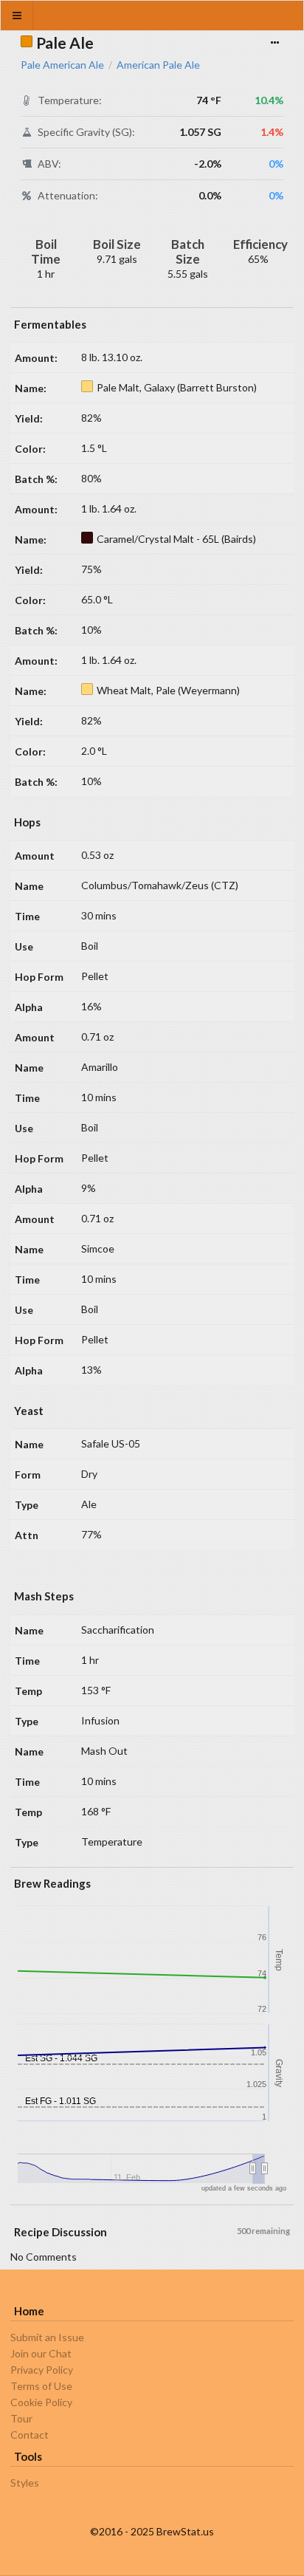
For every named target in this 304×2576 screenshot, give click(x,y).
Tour (21, 2418)
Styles (25, 2483)
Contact (30, 2435)
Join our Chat (41, 2353)
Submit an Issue (47, 2337)
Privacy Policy (42, 2370)
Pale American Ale (62, 65)
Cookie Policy (41, 2402)
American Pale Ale (158, 65)
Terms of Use (41, 2386)
